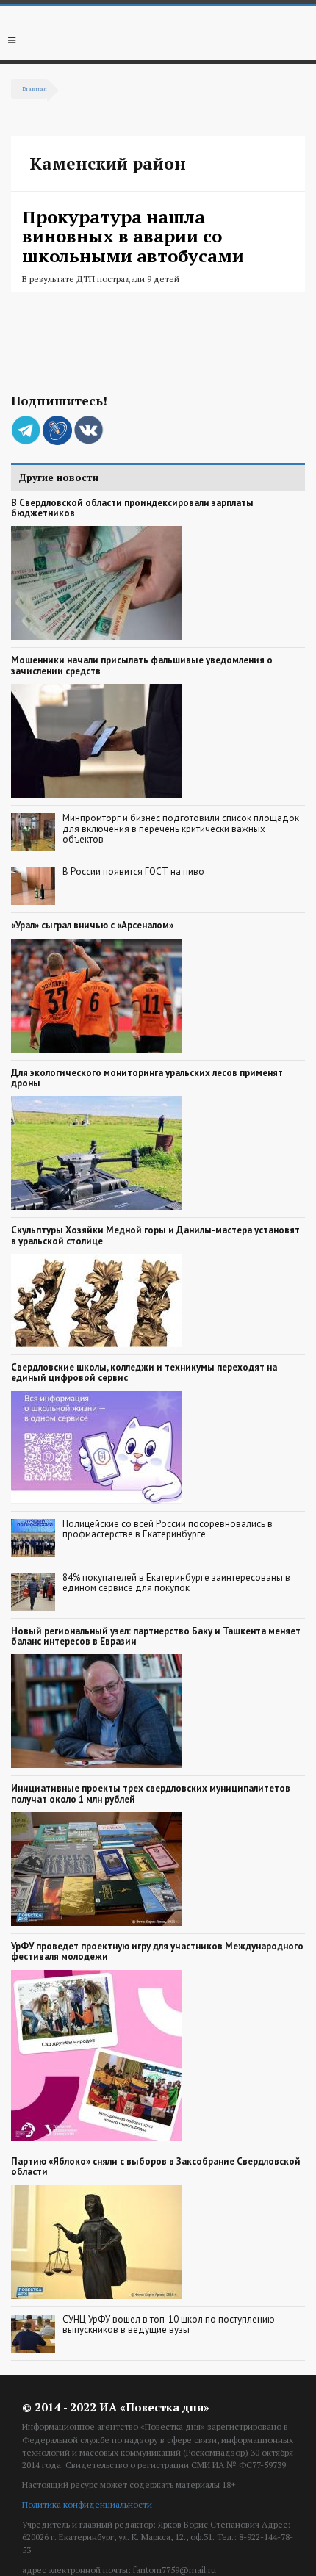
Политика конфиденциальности (87, 2504)
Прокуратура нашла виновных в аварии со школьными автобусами (133, 236)
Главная (35, 89)
